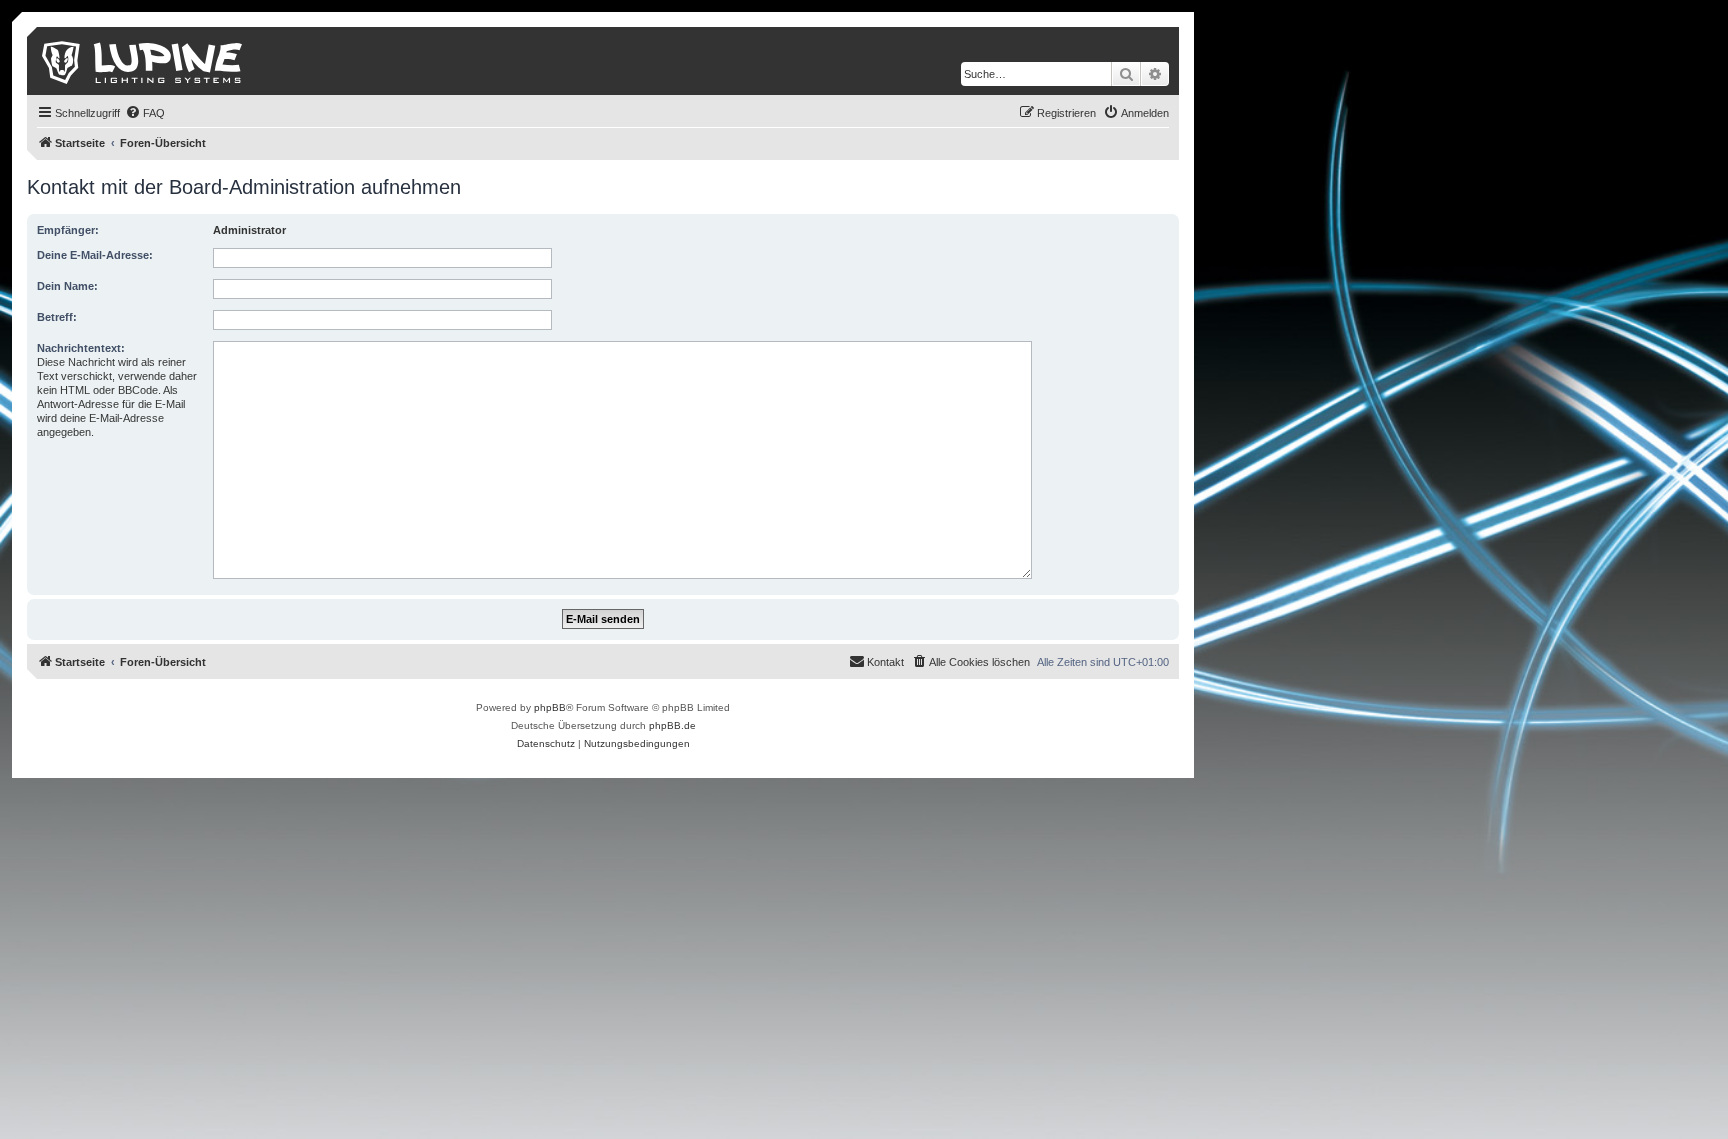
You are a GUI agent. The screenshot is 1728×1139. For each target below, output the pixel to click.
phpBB (550, 707)
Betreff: (57, 317)
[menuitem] (145, 113)
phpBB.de (672, 725)
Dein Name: (67, 286)
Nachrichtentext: (81, 348)
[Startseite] (143, 61)
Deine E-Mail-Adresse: (95, 255)
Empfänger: (68, 230)
